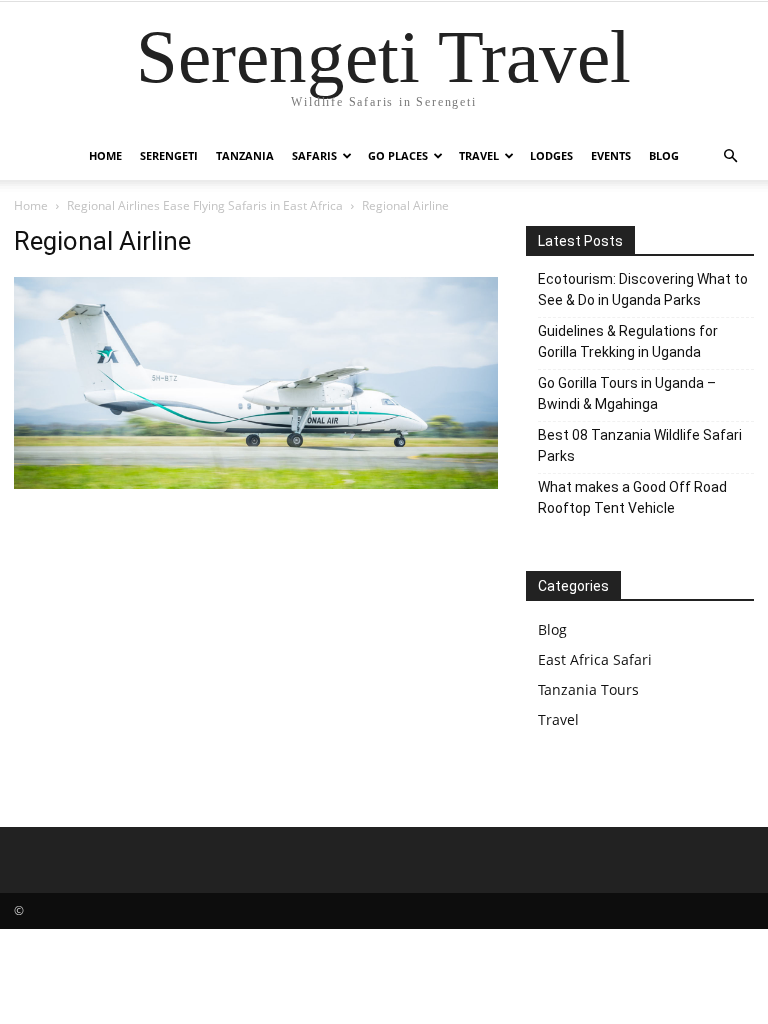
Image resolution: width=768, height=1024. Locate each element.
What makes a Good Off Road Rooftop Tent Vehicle (632, 497)
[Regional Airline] (256, 483)
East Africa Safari (595, 659)
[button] (730, 156)
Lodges (551, 155)
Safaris (314, 155)
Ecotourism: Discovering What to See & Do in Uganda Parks (643, 289)
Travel (479, 155)
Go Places (398, 155)
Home (105, 155)
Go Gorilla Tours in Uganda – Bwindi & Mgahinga (627, 393)
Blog (664, 155)
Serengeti (169, 155)
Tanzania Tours (588, 689)
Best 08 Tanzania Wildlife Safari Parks (640, 445)
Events (611, 155)
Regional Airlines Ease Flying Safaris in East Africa (205, 205)
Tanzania (245, 155)
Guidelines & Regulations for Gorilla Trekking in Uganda (628, 341)
